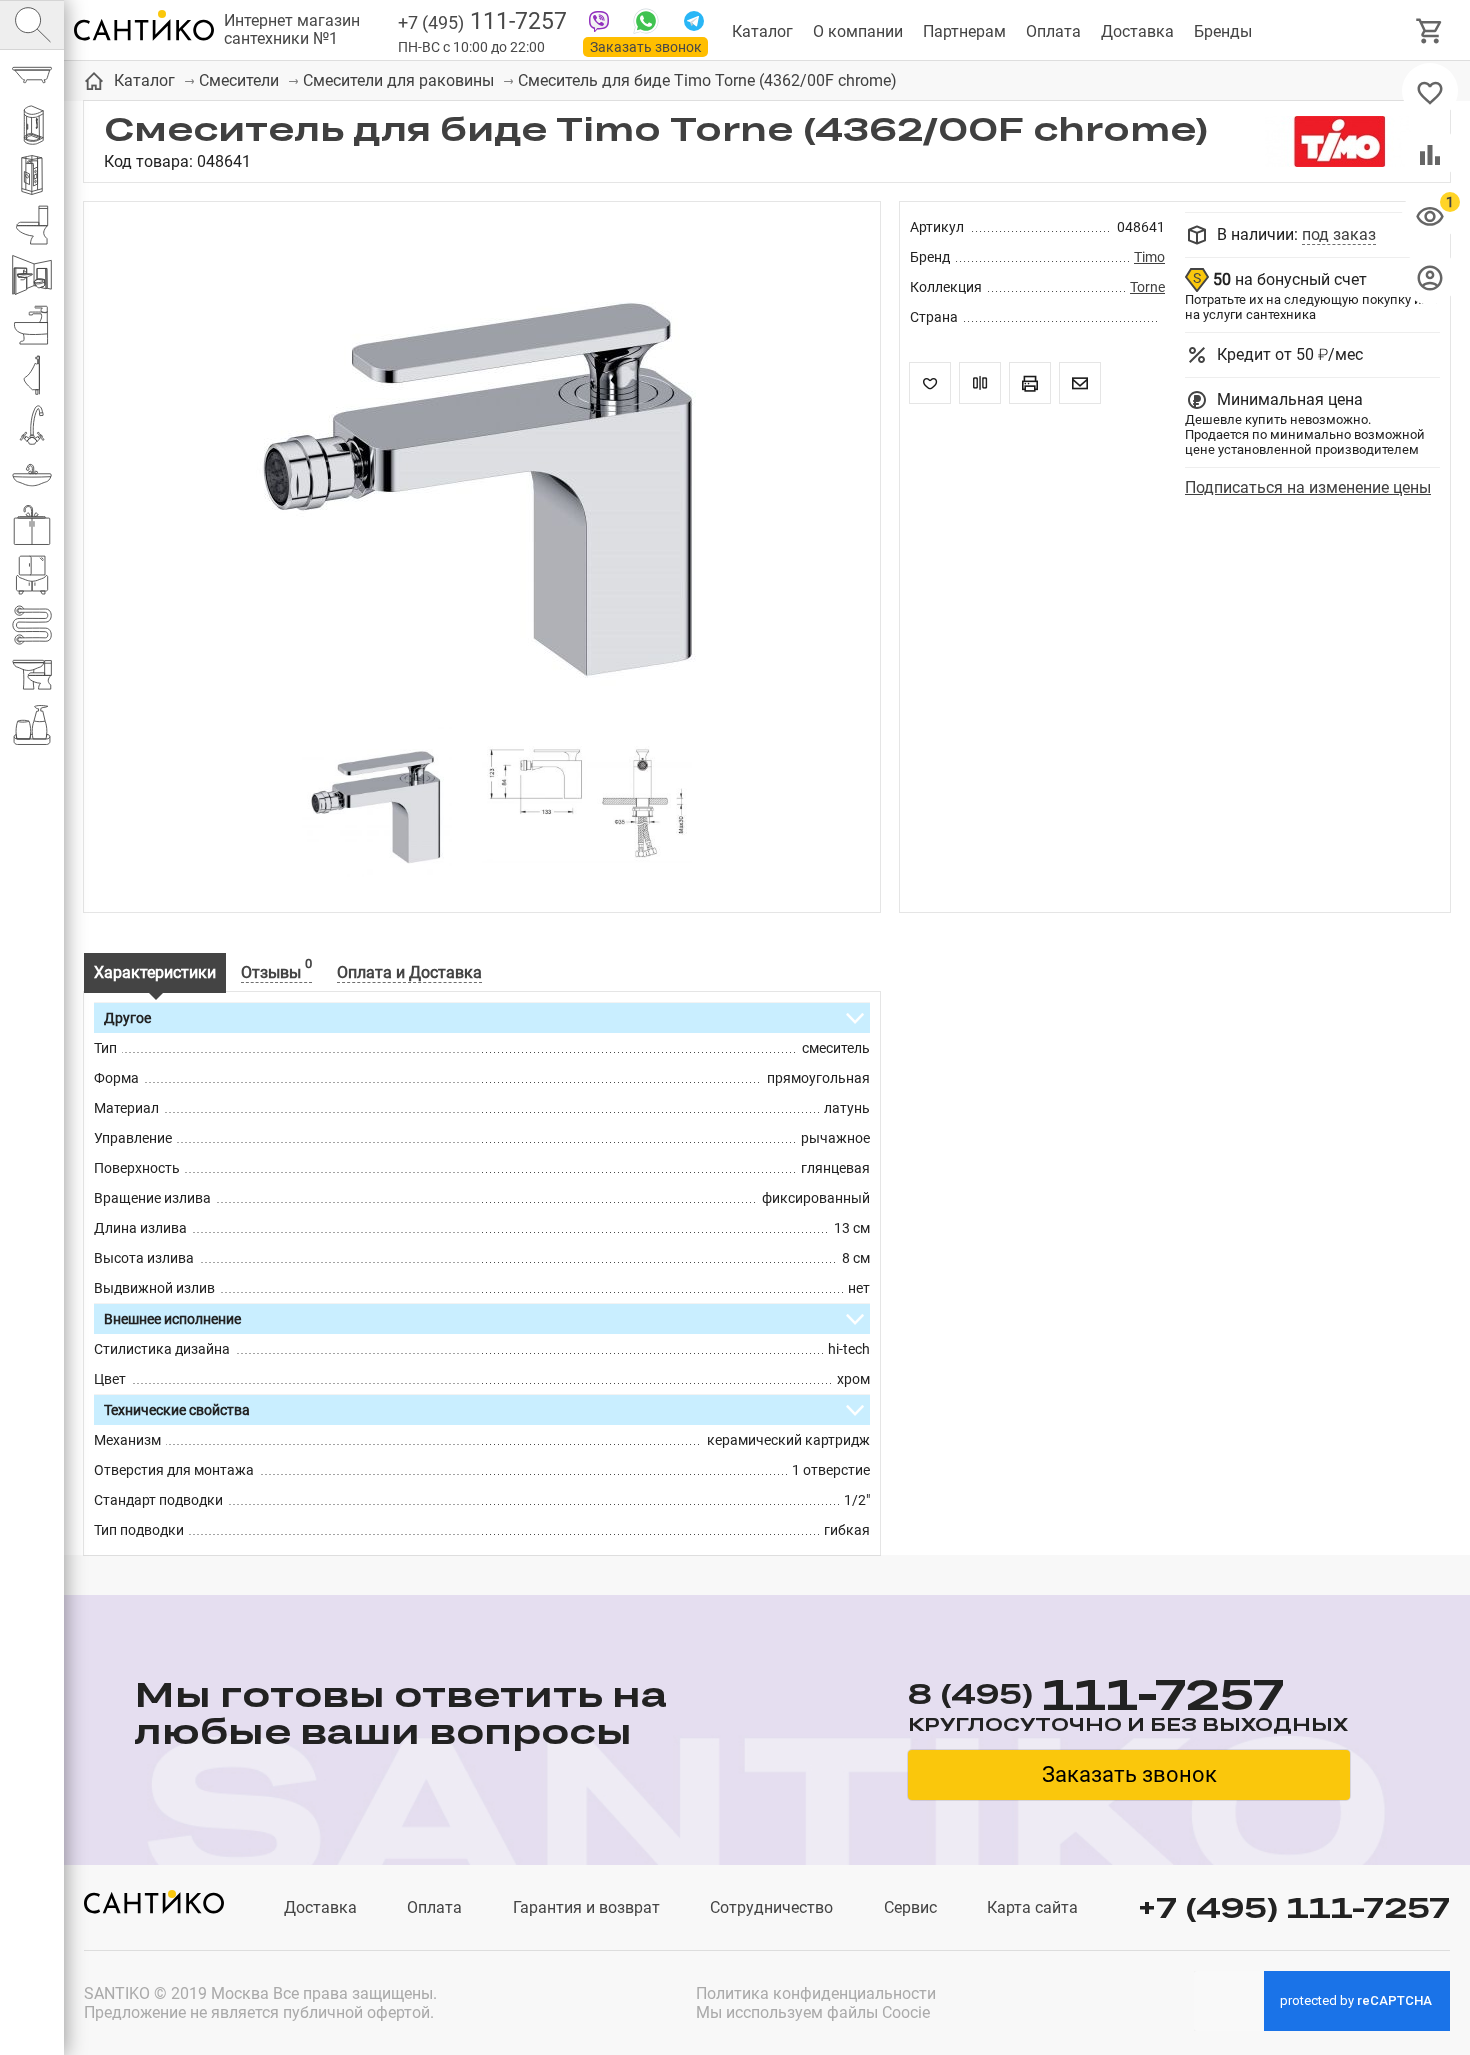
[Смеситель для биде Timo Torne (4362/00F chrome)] (482, 474)
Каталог (762, 31)
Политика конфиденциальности (816, 1993)
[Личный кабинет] (1430, 277)
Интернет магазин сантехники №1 (292, 30)
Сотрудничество (771, 1907)
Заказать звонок (646, 47)
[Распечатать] (1030, 383)
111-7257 (482, 21)
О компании (858, 31)
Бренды (1223, 31)
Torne (1147, 287)
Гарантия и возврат (586, 1907)
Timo (1149, 257)
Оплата (1053, 31)
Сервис (910, 1907)
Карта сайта (1032, 1907)
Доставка (1137, 31)
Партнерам (964, 31)
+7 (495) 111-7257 (1294, 1907)
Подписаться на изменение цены (1308, 487)
